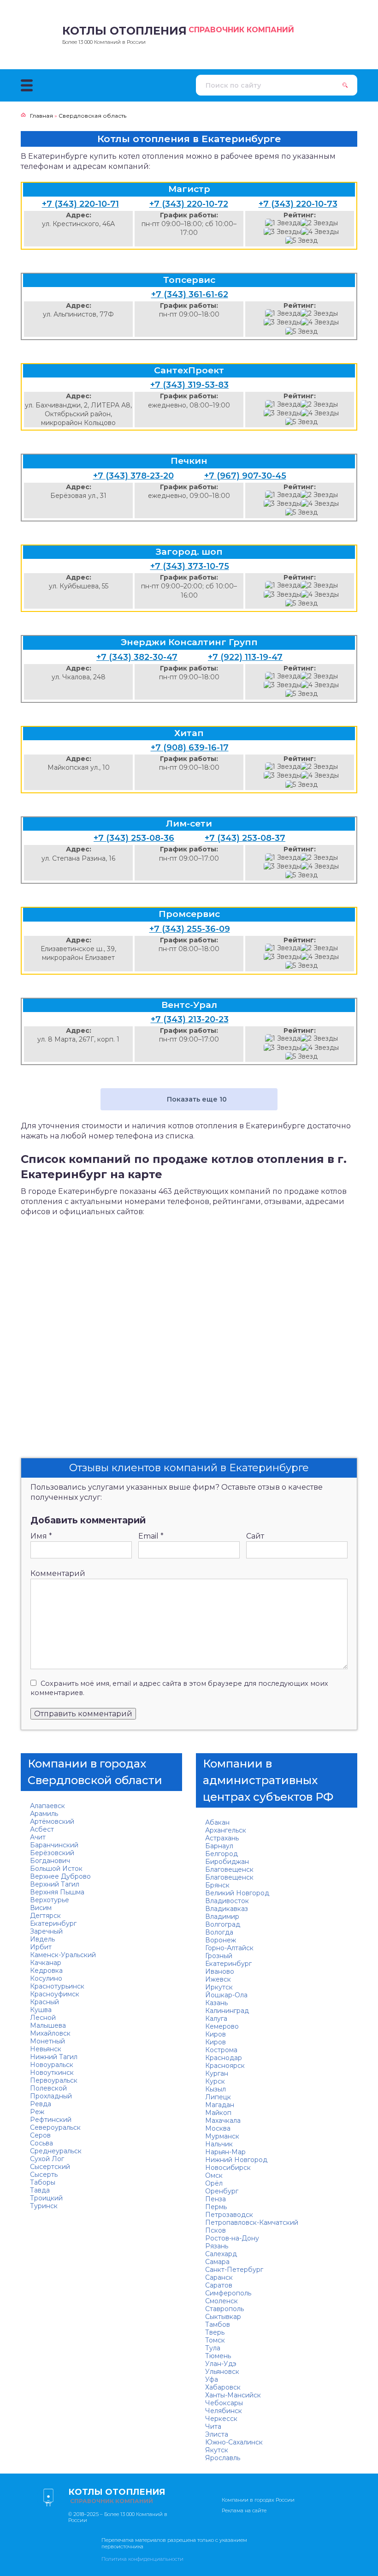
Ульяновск (222, 2372)
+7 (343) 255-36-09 (190, 929)
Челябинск (224, 2411)
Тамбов (218, 2324)
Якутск (217, 2450)
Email (151, 1536)
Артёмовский (52, 1821)
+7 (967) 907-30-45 (245, 476)
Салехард (221, 2254)
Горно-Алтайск (229, 1948)
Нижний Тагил (54, 2057)
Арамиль (44, 1814)
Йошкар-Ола (226, 1995)
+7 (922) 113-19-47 (245, 657)
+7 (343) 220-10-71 (80, 204)
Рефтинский (51, 2120)
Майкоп (218, 2113)
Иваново (220, 1971)
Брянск (217, 1885)
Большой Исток (56, 1869)
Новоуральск (52, 2065)
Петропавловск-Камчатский (252, 2223)
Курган (217, 2073)
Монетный (47, 2041)
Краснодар (224, 2058)
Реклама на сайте (244, 2510)
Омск (214, 2175)
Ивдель (42, 1939)
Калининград (227, 2011)
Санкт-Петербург (234, 2270)
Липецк (218, 2097)
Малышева (48, 2025)
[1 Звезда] (283, 223)
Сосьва (41, 2143)
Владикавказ (227, 1909)
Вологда (219, 1932)
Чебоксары (224, 2403)
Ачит (38, 1837)
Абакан (217, 1822)
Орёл (214, 2183)
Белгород (221, 1854)
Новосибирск (228, 2168)
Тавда (40, 2190)
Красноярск (225, 2066)
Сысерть (44, 2175)
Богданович (50, 1861)
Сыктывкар (223, 2317)
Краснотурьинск (57, 1986)
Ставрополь (224, 2309)
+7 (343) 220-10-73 (298, 204)
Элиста (217, 2434)
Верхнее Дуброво (60, 1876)
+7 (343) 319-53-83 (189, 385)
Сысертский (50, 2167)
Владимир (222, 1917)
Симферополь (228, 2293)
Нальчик (219, 2144)
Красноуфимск (55, 1994)
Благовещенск (229, 1869)
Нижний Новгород (236, 2160)
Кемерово (222, 2026)
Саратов (219, 2285)
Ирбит (41, 1947)
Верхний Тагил (55, 1884)
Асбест (42, 1829)
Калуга (216, 2019)
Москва (218, 2128)
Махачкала (223, 2121)
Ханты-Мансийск (233, 2395)
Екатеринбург (53, 1923)
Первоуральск (54, 2080)
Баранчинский (54, 1845)
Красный (44, 2002)
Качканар (46, 1963)
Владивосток (227, 1901)
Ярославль (223, 2458)
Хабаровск (223, 2387)
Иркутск (219, 1987)
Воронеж (221, 1940)
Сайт (255, 1536)
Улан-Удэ (221, 2364)
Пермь (216, 2207)
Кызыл (216, 2089)
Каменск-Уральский (63, 1955)
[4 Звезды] (320, 232)
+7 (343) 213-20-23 (190, 1019)
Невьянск (46, 2049)
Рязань (217, 2246)
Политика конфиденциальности (142, 2559)
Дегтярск (45, 1916)
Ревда (41, 2104)
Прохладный (51, 2096)
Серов (40, 2135)
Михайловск (50, 2033)
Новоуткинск (52, 2073)
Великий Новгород (237, 1893)
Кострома (221, 2050)
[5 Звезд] (301, 241)
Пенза (216, 2199)
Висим (41, 1908)
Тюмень (218, 2356)
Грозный (219, 1956)
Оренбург (222, 2191)
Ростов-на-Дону (232, 2238)
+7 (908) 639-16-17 (190, 748)
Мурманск (222, 2136)
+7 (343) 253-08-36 (134, 838)
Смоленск (221, 2301)
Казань (216, 2003)
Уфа (212, 2379)
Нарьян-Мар (225, 2152)
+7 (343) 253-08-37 (245, 838)
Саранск (219, 2277)
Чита (213, 2426)
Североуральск (55, 2127)
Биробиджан (227, 1862)
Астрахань (222, 1838)
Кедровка (46, 1971)
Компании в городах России (258, 2500)
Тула (213, 2348)
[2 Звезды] (319, 223)
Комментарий (58, 1573)
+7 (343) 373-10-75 (190, 566)
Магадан (220, 2105)
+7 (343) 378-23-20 (133, 476)
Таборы (43, 2182)
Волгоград (223, 1924)
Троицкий (46, 2198)
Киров (216, 2034)
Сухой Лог (47, 2159)
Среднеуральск (56, 2151)
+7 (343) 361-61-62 (190, 294)
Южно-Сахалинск (234, 2442)
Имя (41, 1536)
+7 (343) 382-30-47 (137, 657)
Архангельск (226, 1830)
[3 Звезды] (282, 232)
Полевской (48, 2088)
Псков (216, 2230)
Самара (217, 2262)
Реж (37, 2112)
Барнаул (219, 1846)
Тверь (215, 2332)
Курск (215, 2081)
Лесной (43, 2018)
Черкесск (221, 2419)
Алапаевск (47, 1806)
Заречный (46, 1931)
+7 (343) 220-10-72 (189, 204)
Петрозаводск (229, 2215)
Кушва (41, 2010)
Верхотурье (50, 1900)
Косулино (46, 1978)
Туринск (44, 2206)
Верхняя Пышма (57, 1892)
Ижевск (218, 1979)
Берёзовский (52, 1853)
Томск (215, 2340)
